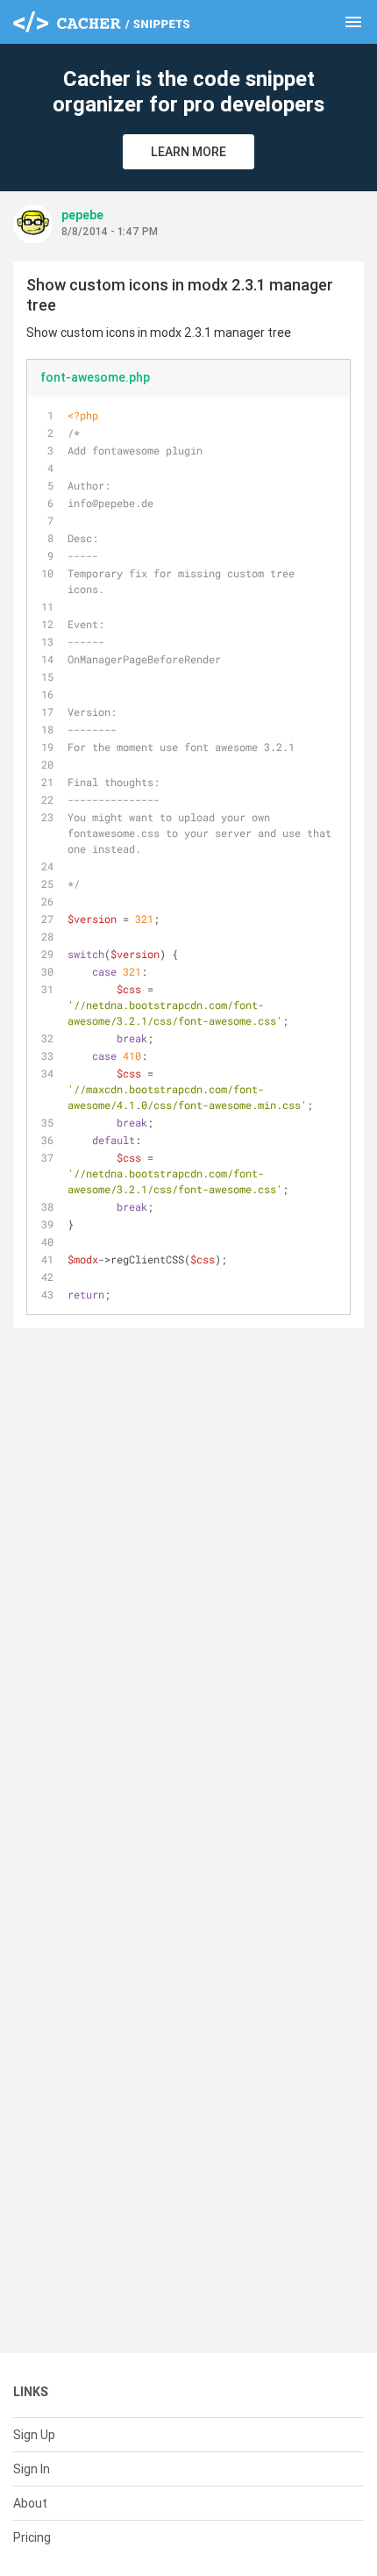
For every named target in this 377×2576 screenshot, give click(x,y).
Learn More (188, 152)
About (30, 2503)
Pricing (32, 2537)
